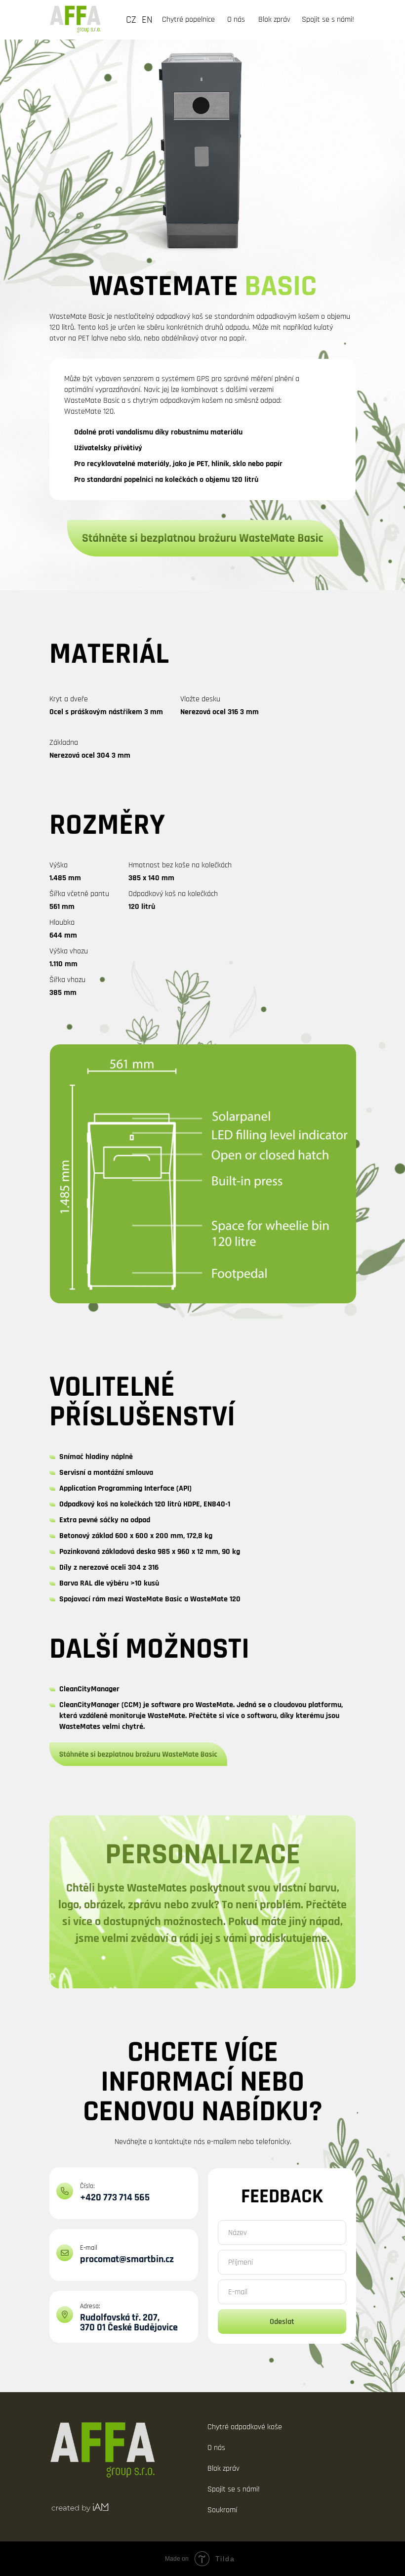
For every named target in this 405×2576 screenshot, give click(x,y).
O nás (236, 20)
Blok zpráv (274, 20)
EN (147, 20)
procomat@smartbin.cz (127, 2259)
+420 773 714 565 (115, 2197)
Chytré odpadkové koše (245, 2427)
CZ (131, 20)
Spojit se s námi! (328, 20)
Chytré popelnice (188, 20)
